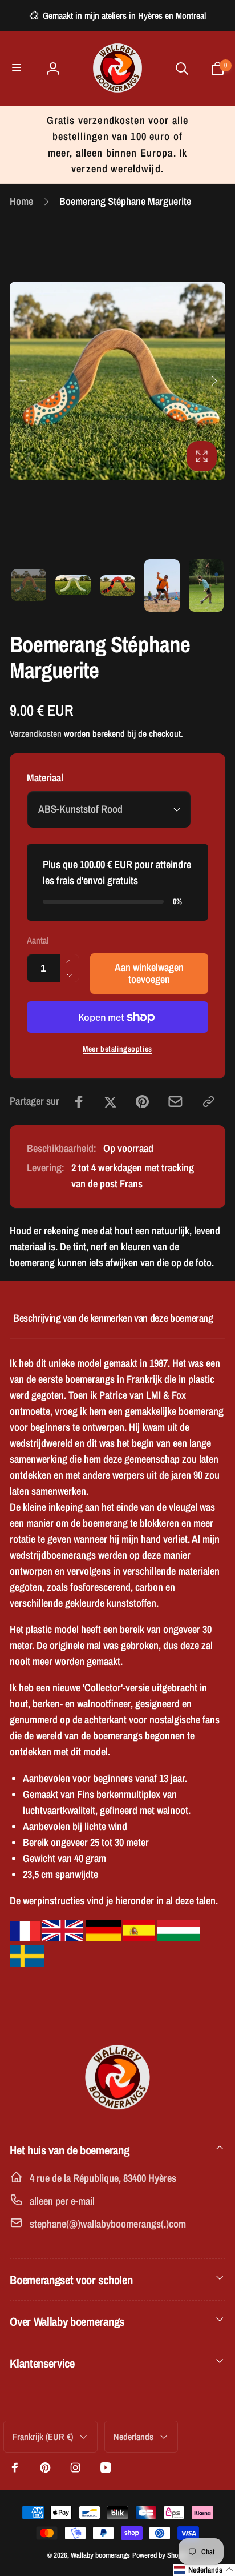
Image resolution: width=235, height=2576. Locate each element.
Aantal (38, 940)
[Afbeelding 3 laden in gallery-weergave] (117, 585)
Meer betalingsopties (117, 1049)
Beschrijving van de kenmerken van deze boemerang (113, 1318)
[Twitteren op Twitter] (110, 1102)
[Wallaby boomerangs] (117, 2114)
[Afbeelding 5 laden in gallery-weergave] (206, 586)
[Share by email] (175, 1102)
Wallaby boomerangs (100, 2555)
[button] (18, 68)
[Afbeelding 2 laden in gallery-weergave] (73, 585)
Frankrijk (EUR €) (43, 2437)
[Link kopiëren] (208, 1102)
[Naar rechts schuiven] (213, 381)
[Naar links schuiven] (22, 381)
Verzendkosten (36, 734)
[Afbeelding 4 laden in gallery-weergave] (162, 586)
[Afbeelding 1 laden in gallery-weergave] (29, 585)
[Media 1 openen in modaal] (117, 381)
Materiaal (45, 778)
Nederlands (133, 2437)
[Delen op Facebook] (79, 1102)
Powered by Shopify (160, 2555)
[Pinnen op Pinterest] (142, 1102)
